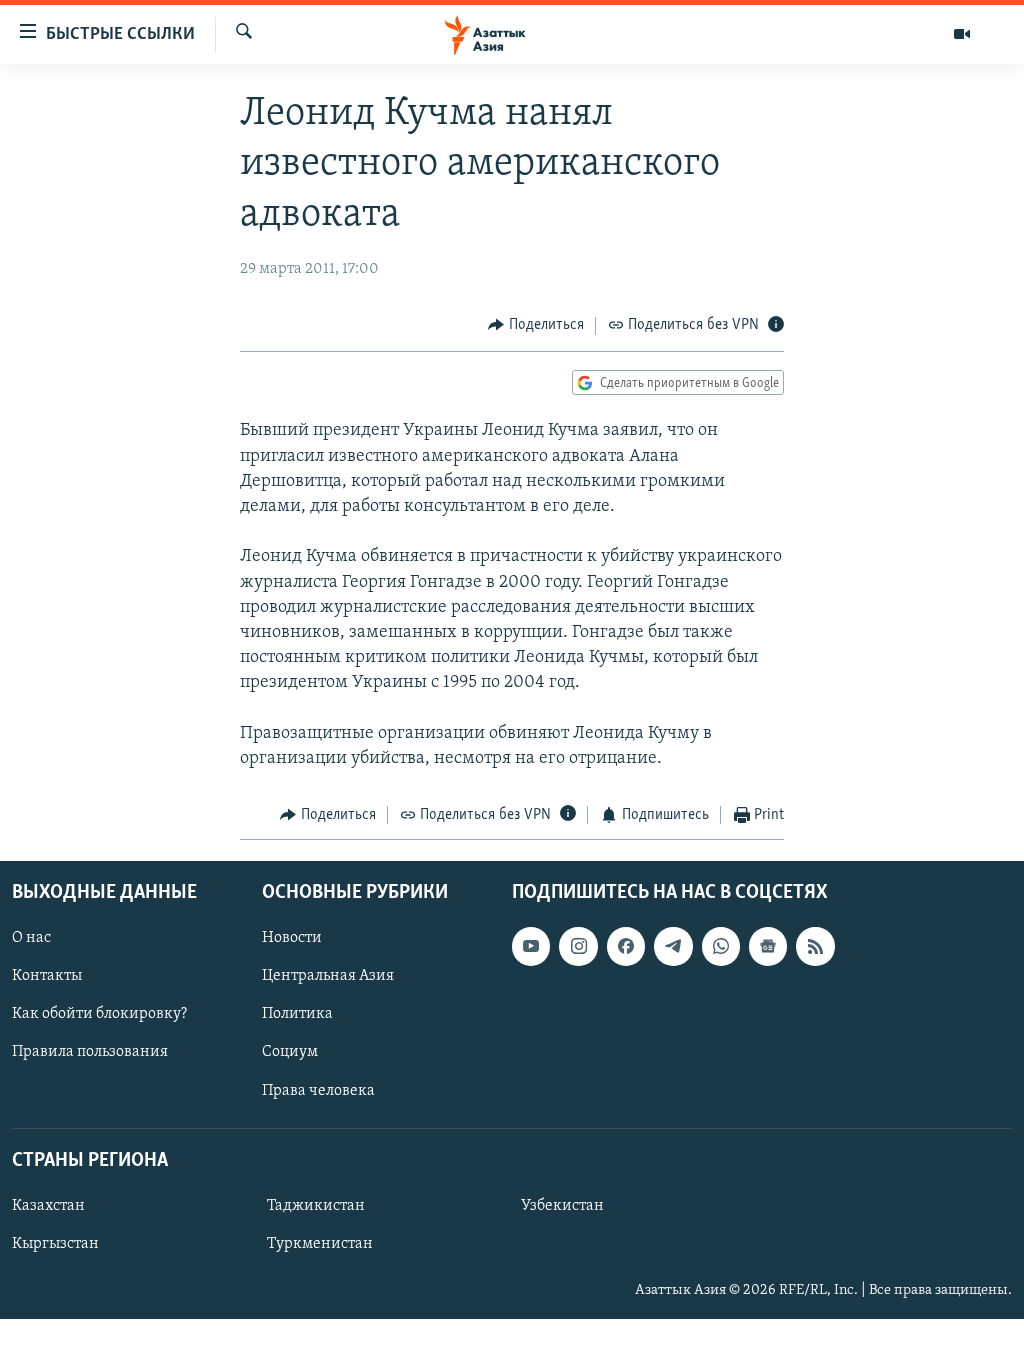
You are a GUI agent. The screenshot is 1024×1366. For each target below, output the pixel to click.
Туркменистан (320, 1243)
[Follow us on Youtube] (531, 946)
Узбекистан (562, 1205)
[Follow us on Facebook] (626, 946)
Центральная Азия (328, 976)
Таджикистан (316, 1205)
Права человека (318, 1090)
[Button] (536, 326)
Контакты (47, 976)
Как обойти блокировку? (99, 1014)
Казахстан (48, 1205)
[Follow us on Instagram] (578, 946)
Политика (297, 1014)
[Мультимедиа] (962, 34)
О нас (31, 938)
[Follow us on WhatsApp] (721, 946)
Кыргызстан (55, 1243)
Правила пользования (90, 1052)
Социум (290, 1052)
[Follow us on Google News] (768, 946)
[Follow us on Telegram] (673, 946)
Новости (292, 938)
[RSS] (815, 946)
